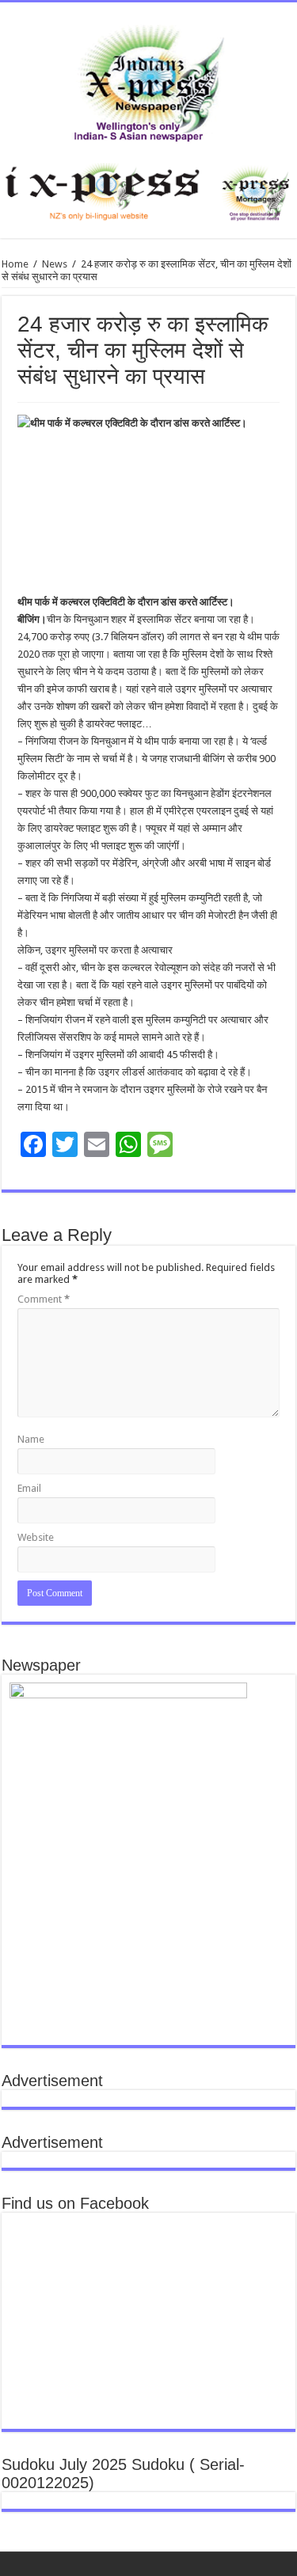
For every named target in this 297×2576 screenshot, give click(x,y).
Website (36, 1537)
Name (31, 1439)
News (55, 264)
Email (29, 1488)
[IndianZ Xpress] (148, 80)
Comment (44, 1299)
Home (15, 264)
